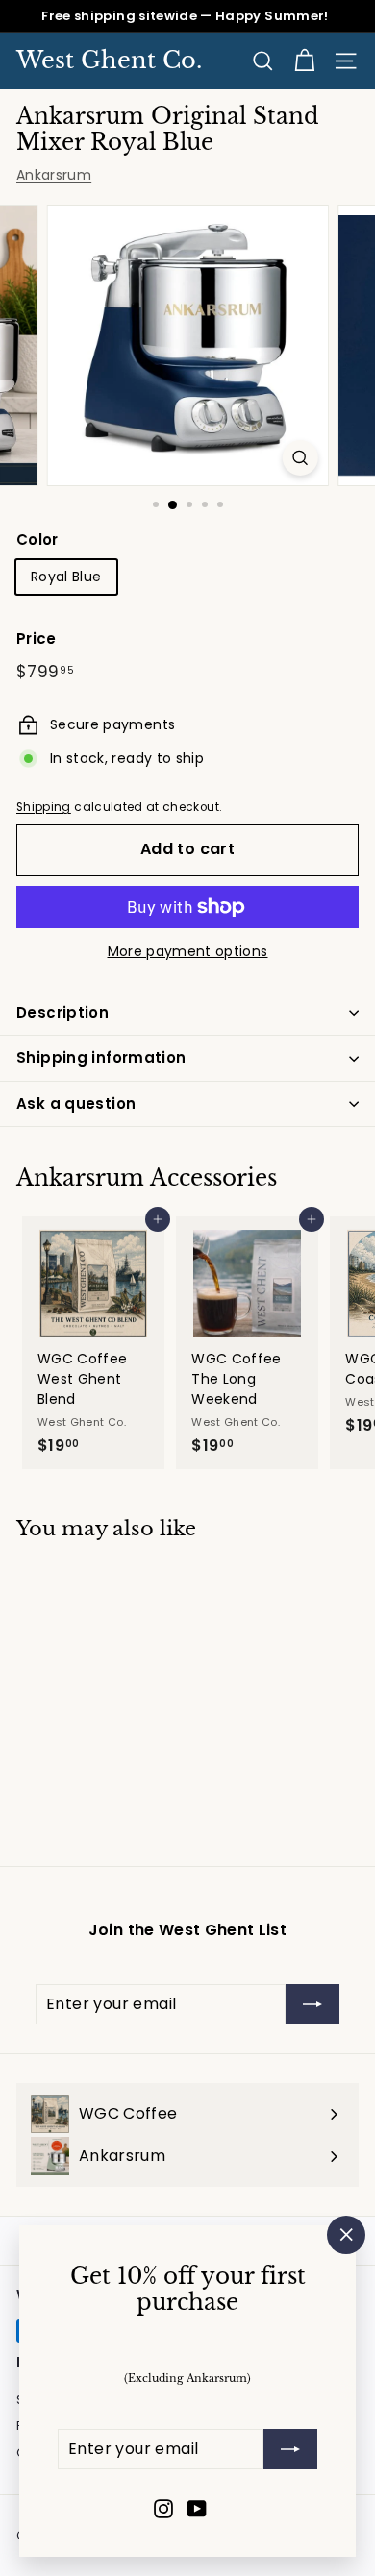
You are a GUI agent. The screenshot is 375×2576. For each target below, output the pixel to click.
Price (37, 638)
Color (37, 540)
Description (62, 1012)
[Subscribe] (290, 2449)
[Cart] (304, 61)
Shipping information (101, 1057)
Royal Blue (66, 577)
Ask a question (76, 1104)
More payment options (188, 951)
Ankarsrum (54, 175)
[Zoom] (300, 458)
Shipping (44, 807)
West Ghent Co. (109, 61)
